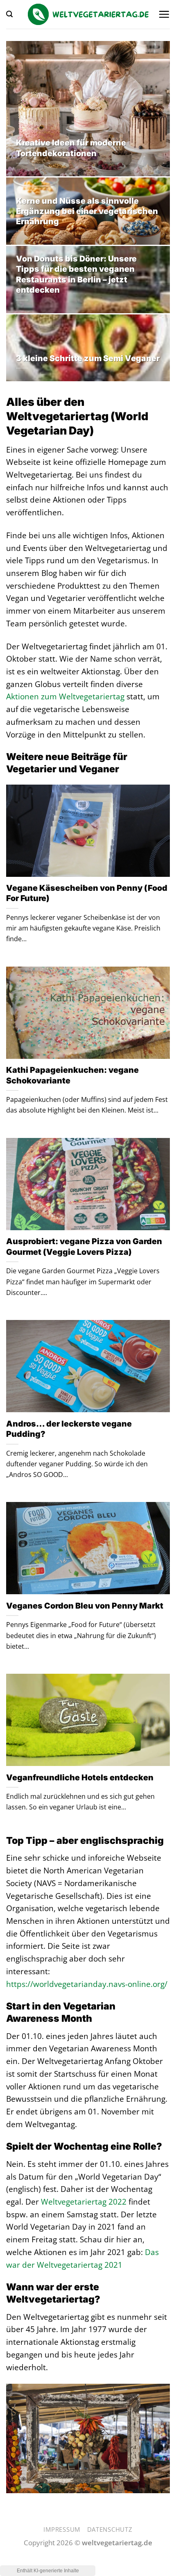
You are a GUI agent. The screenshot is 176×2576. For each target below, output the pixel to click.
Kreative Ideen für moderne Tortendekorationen (71, 148)
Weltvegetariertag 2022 (84, 2202)
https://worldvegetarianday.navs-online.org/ (87, 1984)
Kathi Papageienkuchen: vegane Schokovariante (72, 1075)
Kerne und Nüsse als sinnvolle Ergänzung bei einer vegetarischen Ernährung (87, 211)
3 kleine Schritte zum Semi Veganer (88, 358)
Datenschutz (110, 2529)
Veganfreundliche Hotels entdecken (80, 1777)
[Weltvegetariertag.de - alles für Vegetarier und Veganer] (88, 14)
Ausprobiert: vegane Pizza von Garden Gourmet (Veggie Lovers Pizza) (84, 1246)
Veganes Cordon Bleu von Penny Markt (85, 1606)
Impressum (62, 2529)
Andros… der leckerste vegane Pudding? (69, 1429)
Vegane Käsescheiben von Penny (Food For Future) (87, 893)
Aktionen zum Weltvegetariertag (65, 696)
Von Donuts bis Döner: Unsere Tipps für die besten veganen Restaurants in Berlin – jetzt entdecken (76, 274)
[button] (9, 14)
